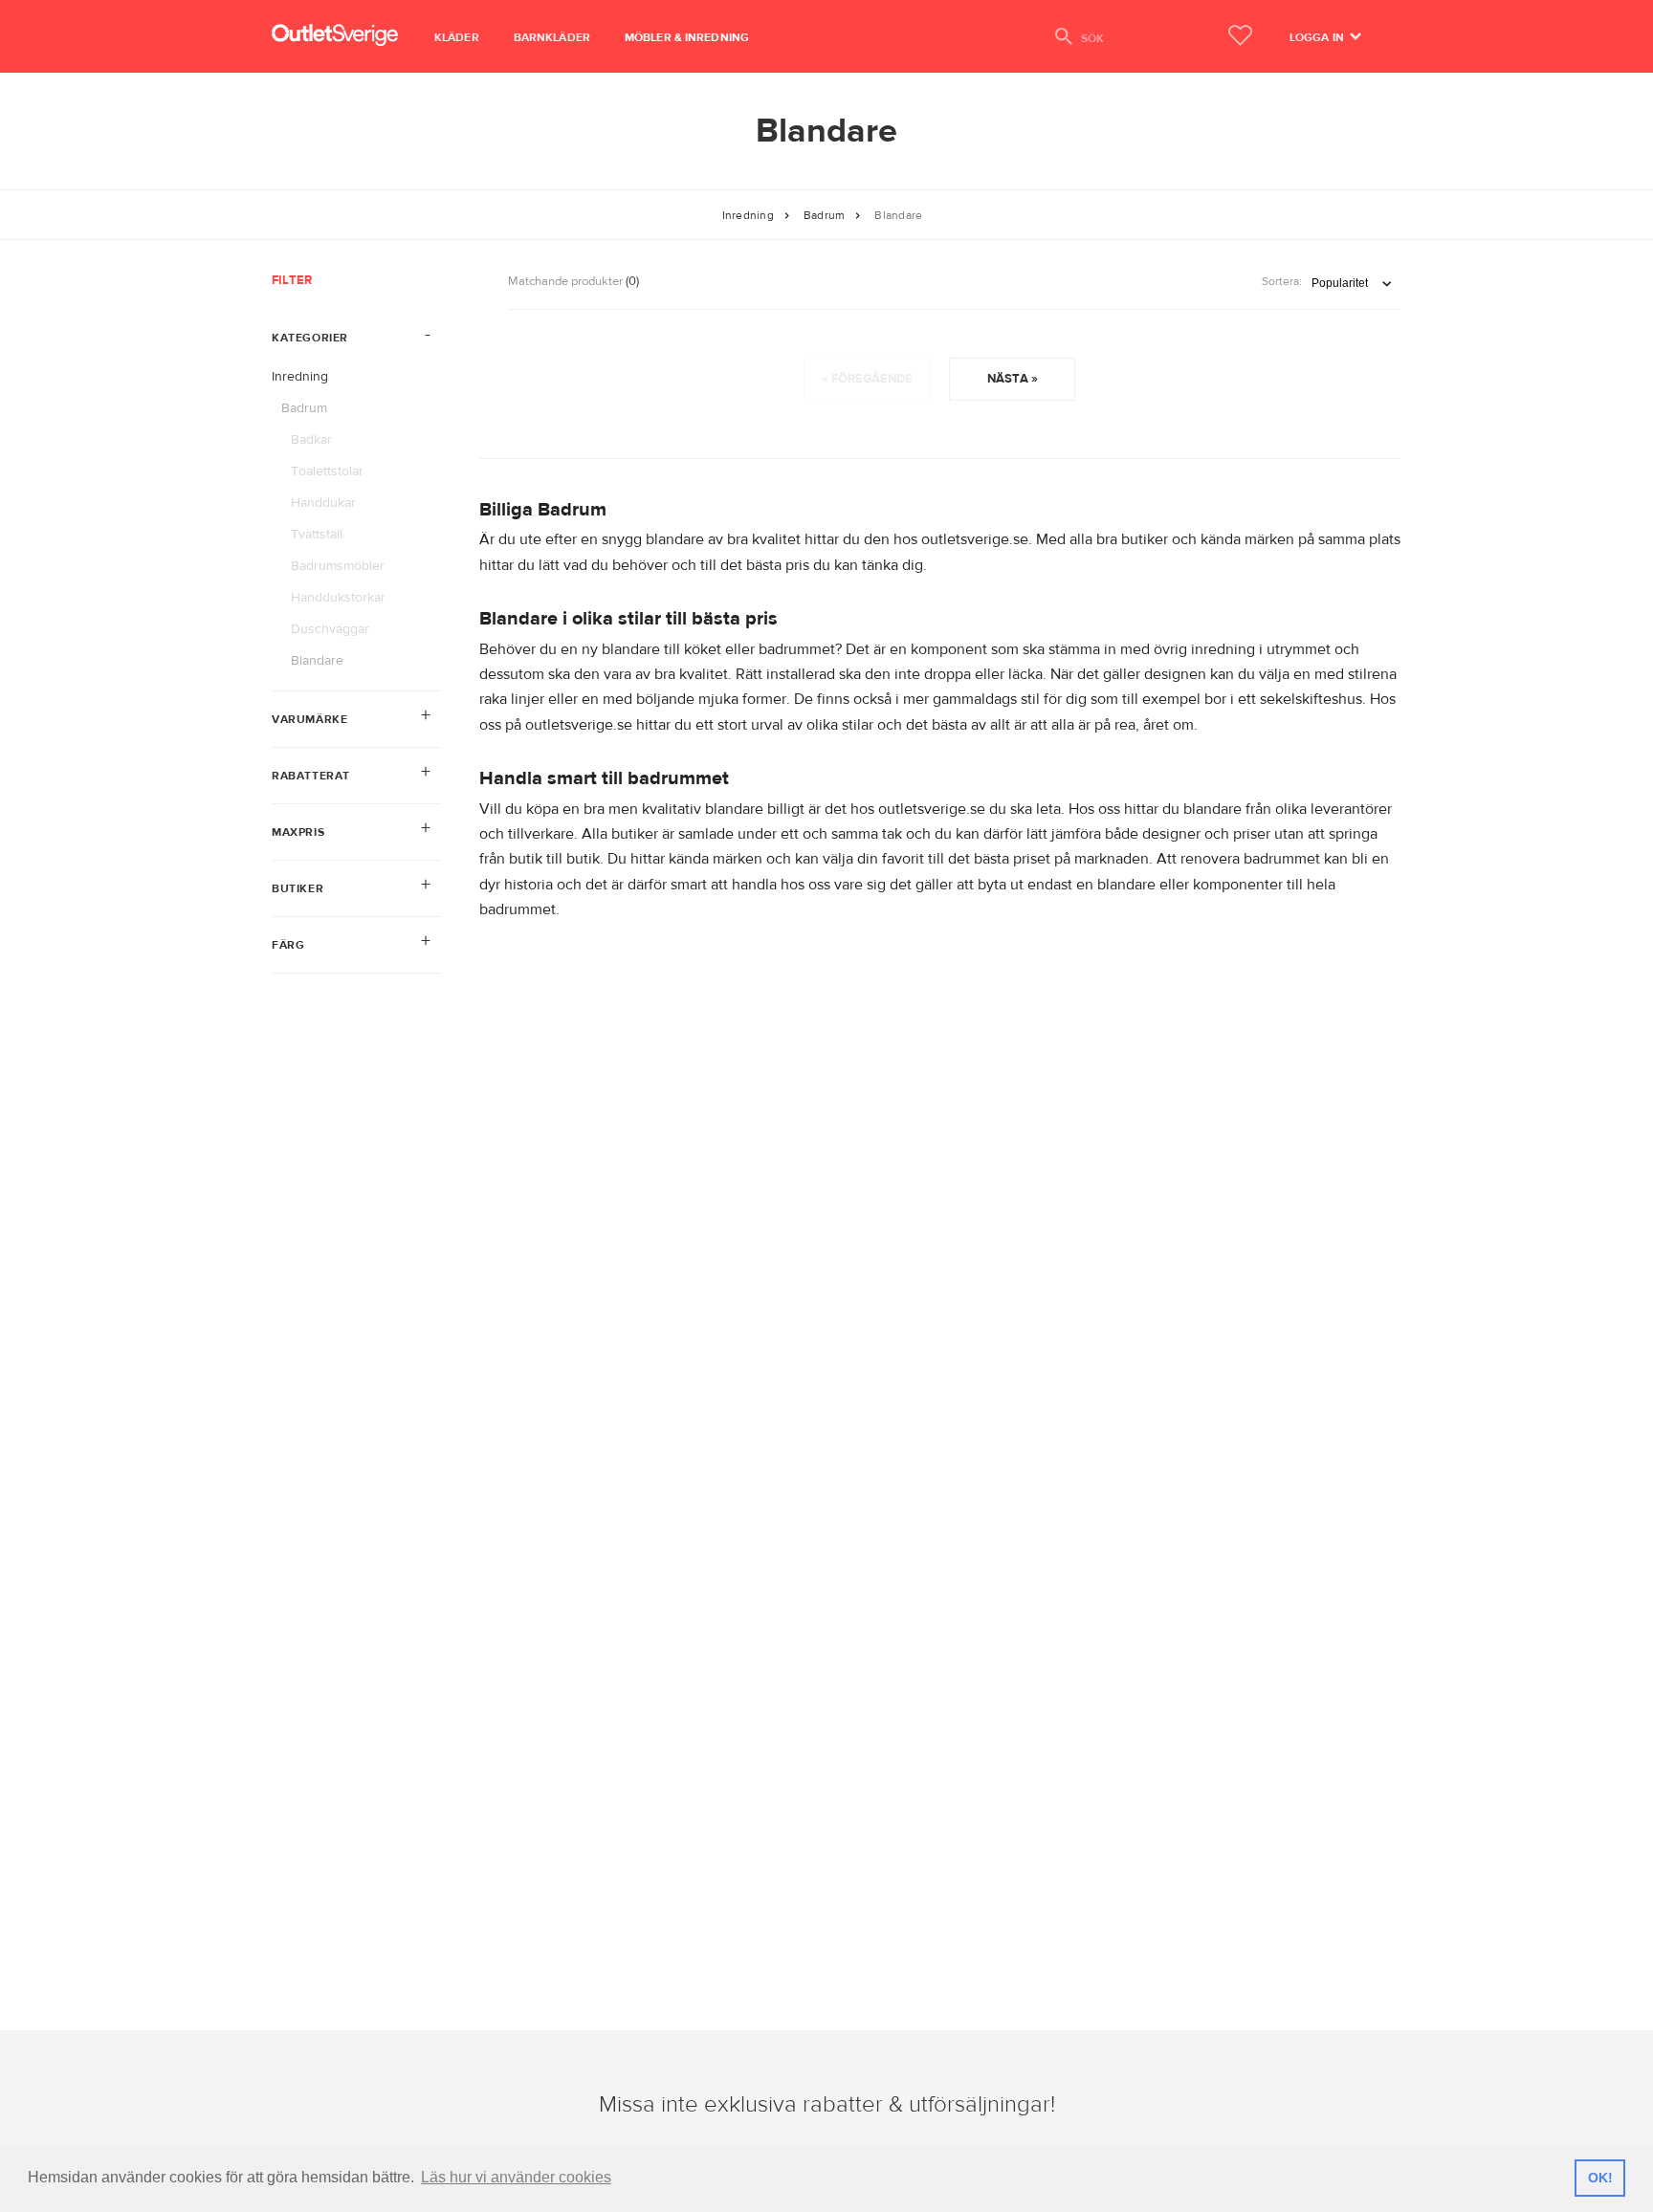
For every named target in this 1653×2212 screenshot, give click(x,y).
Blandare (898, 215)
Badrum (824, 215)
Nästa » (1013, 379)
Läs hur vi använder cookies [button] (516, 2177)
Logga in (1318, 37)
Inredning (748, 215)
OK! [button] (1600, 2178)
